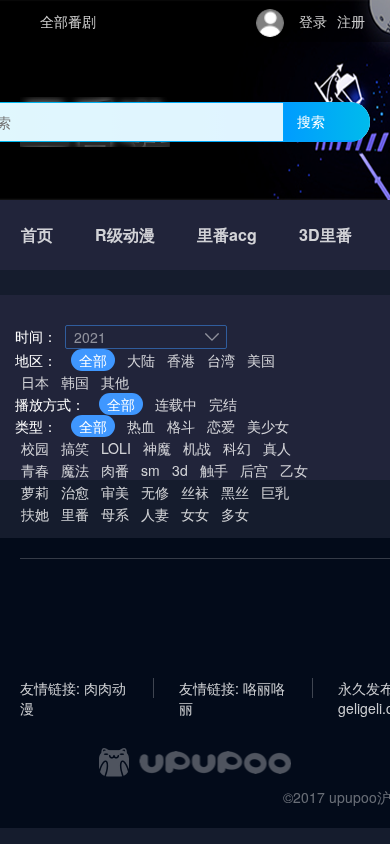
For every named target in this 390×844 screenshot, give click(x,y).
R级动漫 (125, 234)
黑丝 (235, 492)
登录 (313, 21)
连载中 (176, 404)
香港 (181, 360)
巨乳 (275, 492)
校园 (35, 448)
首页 (37, 234)
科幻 (237, 448)
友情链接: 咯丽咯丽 (232, 688)
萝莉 (35, 492)
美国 (261, 360)
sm (150, 470)
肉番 (115, 470)
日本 (35, 382)
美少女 (268, 426)
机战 (197, 448)
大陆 (141, 360)
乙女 (294, 470)
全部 (93, 360)
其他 (115, 382)
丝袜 (195, 492)
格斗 (181, 426)
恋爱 (221, 426)
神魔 (157, 448)
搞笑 (75, 448)
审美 (115, 492)
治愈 (75, 492)
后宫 (254, 470)
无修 (155, 492)
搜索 (311, 121)
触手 (214, 470)
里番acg (227, 234)
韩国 (75, 382)
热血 (141, 426)
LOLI (116, 448)
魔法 (75, 470)
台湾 (221, 360)
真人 (277, 448)
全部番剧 (68, 21)
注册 (351, 21)
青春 (35, 470)
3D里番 (325, 234)
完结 (223, 404)
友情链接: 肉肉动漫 (73, 688)
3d (180, 470)
